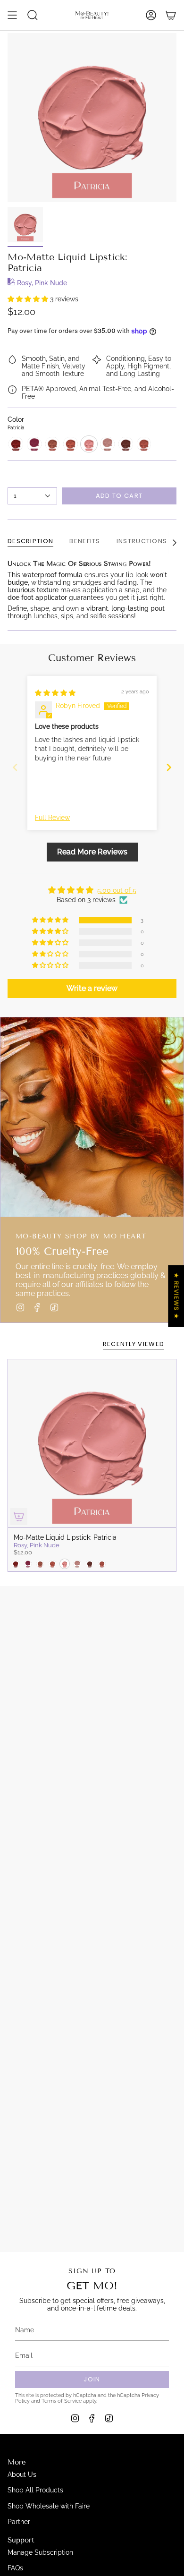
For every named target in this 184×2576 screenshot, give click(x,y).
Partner (19, 2522)
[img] (55, 693)
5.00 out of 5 (117, 890)
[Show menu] (12, 15)
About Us (22, 2474)
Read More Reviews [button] (92, 852)
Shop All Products (35, 2490)
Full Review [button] (52, 818)
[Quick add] (19, 1517)
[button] (29, 299)
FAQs (15, 2568)
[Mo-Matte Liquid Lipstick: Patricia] (92, 1443)
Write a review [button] (92, 988)
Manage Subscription (40, 2552)
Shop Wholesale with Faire (49, 2506)
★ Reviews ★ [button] (176, 1296)
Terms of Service (62, 2401)
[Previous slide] (15, 767)
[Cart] (171, 15)
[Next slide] (169, 767)
